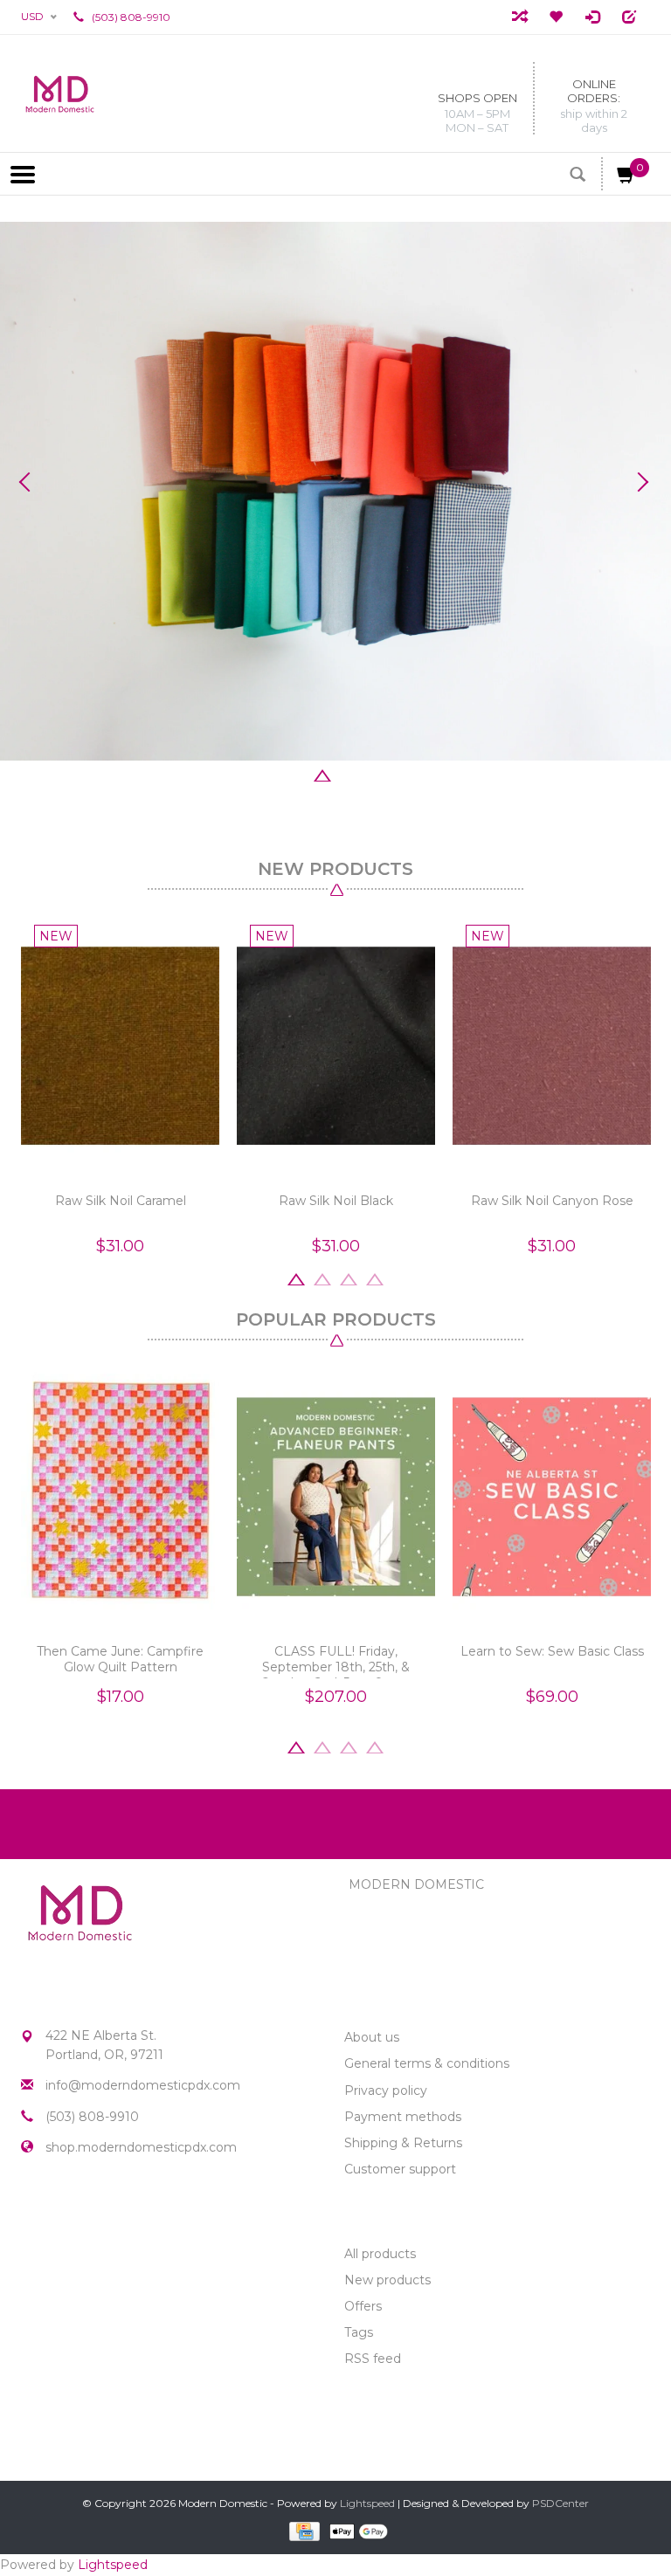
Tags (359, 2332)
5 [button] (375, 774)
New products (387, 2280)
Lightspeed (367, 2503)
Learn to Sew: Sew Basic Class (552, 1651)
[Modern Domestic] (60, 93)
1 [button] (270, 774)
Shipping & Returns (403, 2143)
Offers (363, 2306)
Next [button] (640, 482)
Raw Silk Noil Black (336, 1201)
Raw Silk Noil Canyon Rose (552, 1201)
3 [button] (322, 774)
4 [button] (349, 774)
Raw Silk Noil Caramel (121, 1201)
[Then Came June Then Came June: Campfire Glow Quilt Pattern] (120, 1497)
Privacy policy (386, 2090)
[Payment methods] (303, 2530)
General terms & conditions (427, 2063)
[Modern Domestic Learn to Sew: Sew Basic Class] (552, 1497)
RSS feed (373, 2359)
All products (380, 2254)
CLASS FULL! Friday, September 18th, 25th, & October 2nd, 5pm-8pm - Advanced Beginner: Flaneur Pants (336, 1661)
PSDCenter (560, 2503)
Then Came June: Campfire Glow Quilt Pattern (120, 1659)
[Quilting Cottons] (335, 491)
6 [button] (401, 774)
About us (372, 2037)
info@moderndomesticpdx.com (143, 2085)
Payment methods (403, 2117)
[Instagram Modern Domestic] (66, 2209)
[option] (335, 491)
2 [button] (296, 774)
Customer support (400, 2169)
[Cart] (626, 178)
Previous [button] (31, 482)
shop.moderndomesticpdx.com (141, 2147)
